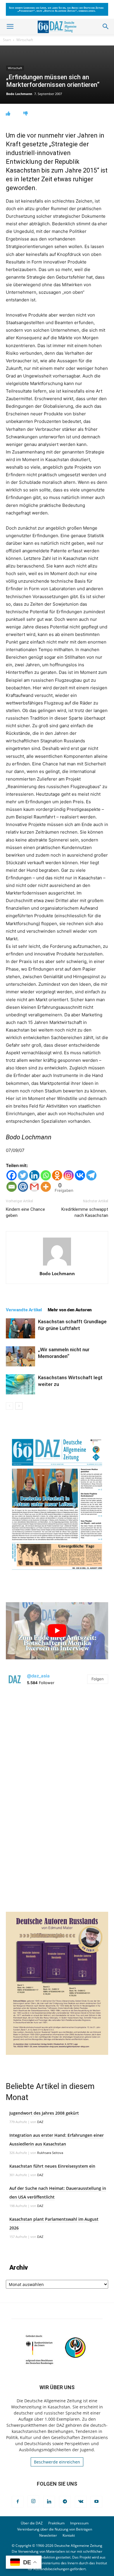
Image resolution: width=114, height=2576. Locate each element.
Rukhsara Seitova (50, 2153)
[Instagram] (69, 1175)
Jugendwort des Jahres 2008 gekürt (44, 2113)
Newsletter (48, 2535)
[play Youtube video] (57, 1631)
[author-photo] (57, 1265)
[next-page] (19, 1406)
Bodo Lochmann (19, 94)
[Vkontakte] (80, 1175)
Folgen (98, 1679)
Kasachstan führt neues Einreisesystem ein (52, 2166)
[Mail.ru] (23, 1187)
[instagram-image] (57, 1744)
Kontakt (69, 2535)
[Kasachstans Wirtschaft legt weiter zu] (20, 1384)
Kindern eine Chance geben (25, 1212)
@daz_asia (38, 1676)
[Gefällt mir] (8, 114)
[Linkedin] (34, 1175)
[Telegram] (91, 1175)
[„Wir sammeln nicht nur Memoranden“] (20, 1356)
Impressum (79, 2523)
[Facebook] (12, 1175)
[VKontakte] (81, 2502)
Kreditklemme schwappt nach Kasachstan (85, 1212)
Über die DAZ (32, 2523)
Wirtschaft (25, 40)
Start (7, 40)
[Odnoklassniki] (57, 1175)
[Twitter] (23, 1175)
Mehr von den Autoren (70, 1310)
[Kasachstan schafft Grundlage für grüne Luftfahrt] (20, 1328)
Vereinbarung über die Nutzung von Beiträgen (55, 2529)
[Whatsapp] (46, 1175)
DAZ (40, 2122)
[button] (10, 27)
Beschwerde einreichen (57, 2462)
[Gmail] (34, 1187)
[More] (46, 1187)
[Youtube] (96, 2502)
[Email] (12, 1187)
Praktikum (56, 2523)
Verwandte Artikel (24, 1310)
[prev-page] (9, 1406)
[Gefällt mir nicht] (26, 114)
